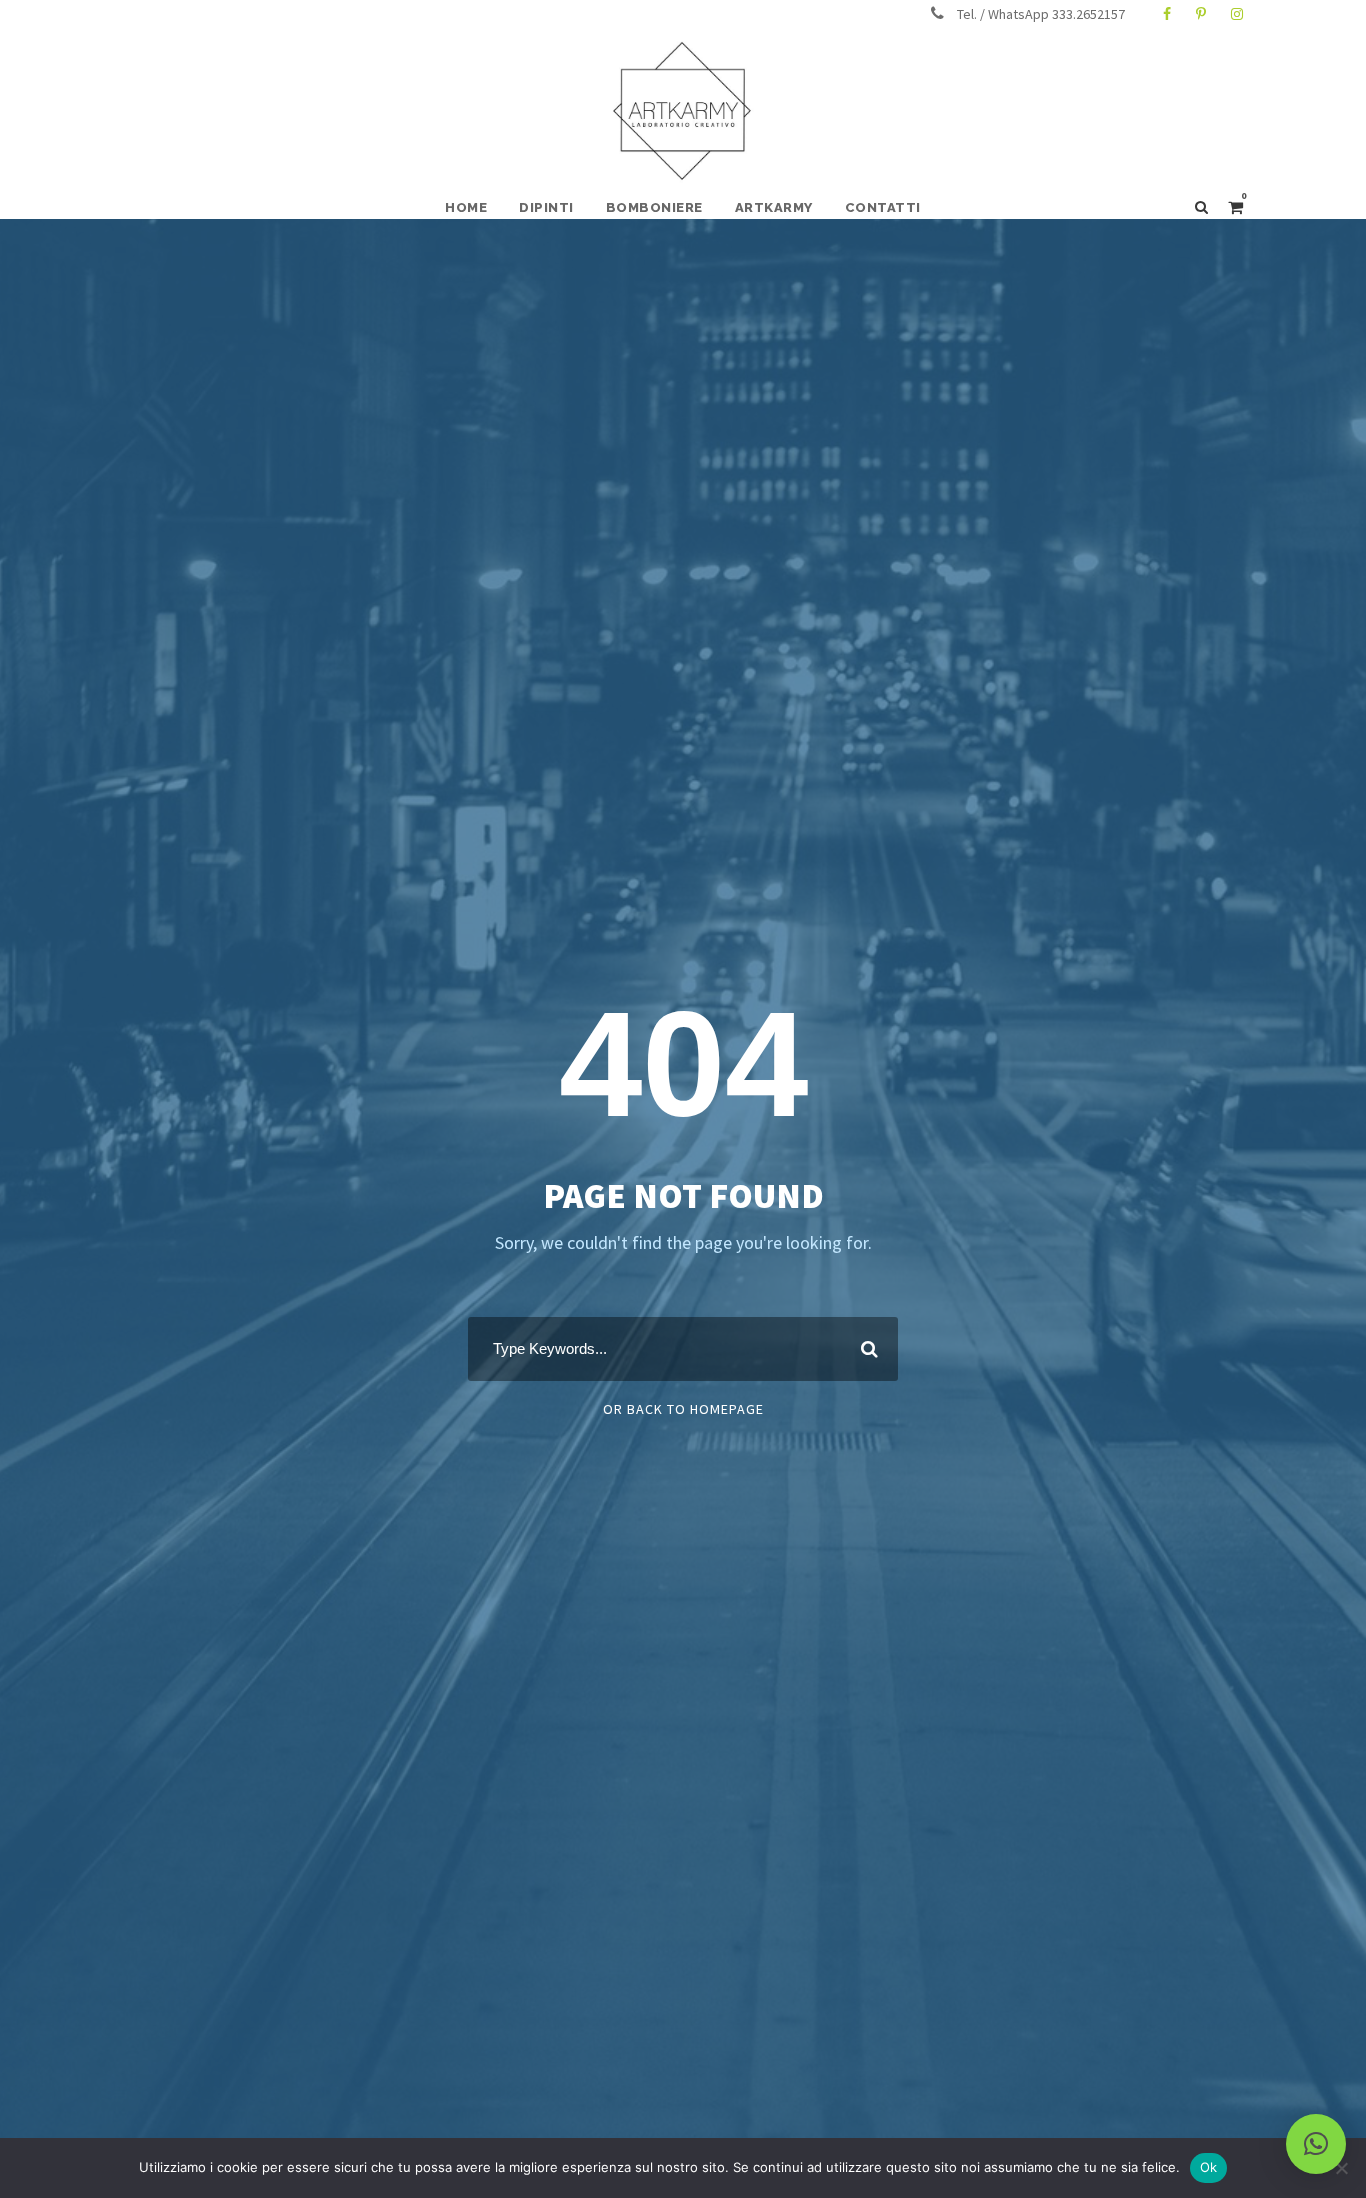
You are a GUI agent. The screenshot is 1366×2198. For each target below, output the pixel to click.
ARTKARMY (774, 207)
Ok (1209, 2167)
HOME (466, 207)
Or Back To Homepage (683, 1409)
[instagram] (1237, 14)
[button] (1316, 2144)
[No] (1341, 2168)
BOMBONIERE (654, 207)
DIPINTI (546, 207)
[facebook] (1167, 14)
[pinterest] (1201, 14)
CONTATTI (883, 207)
